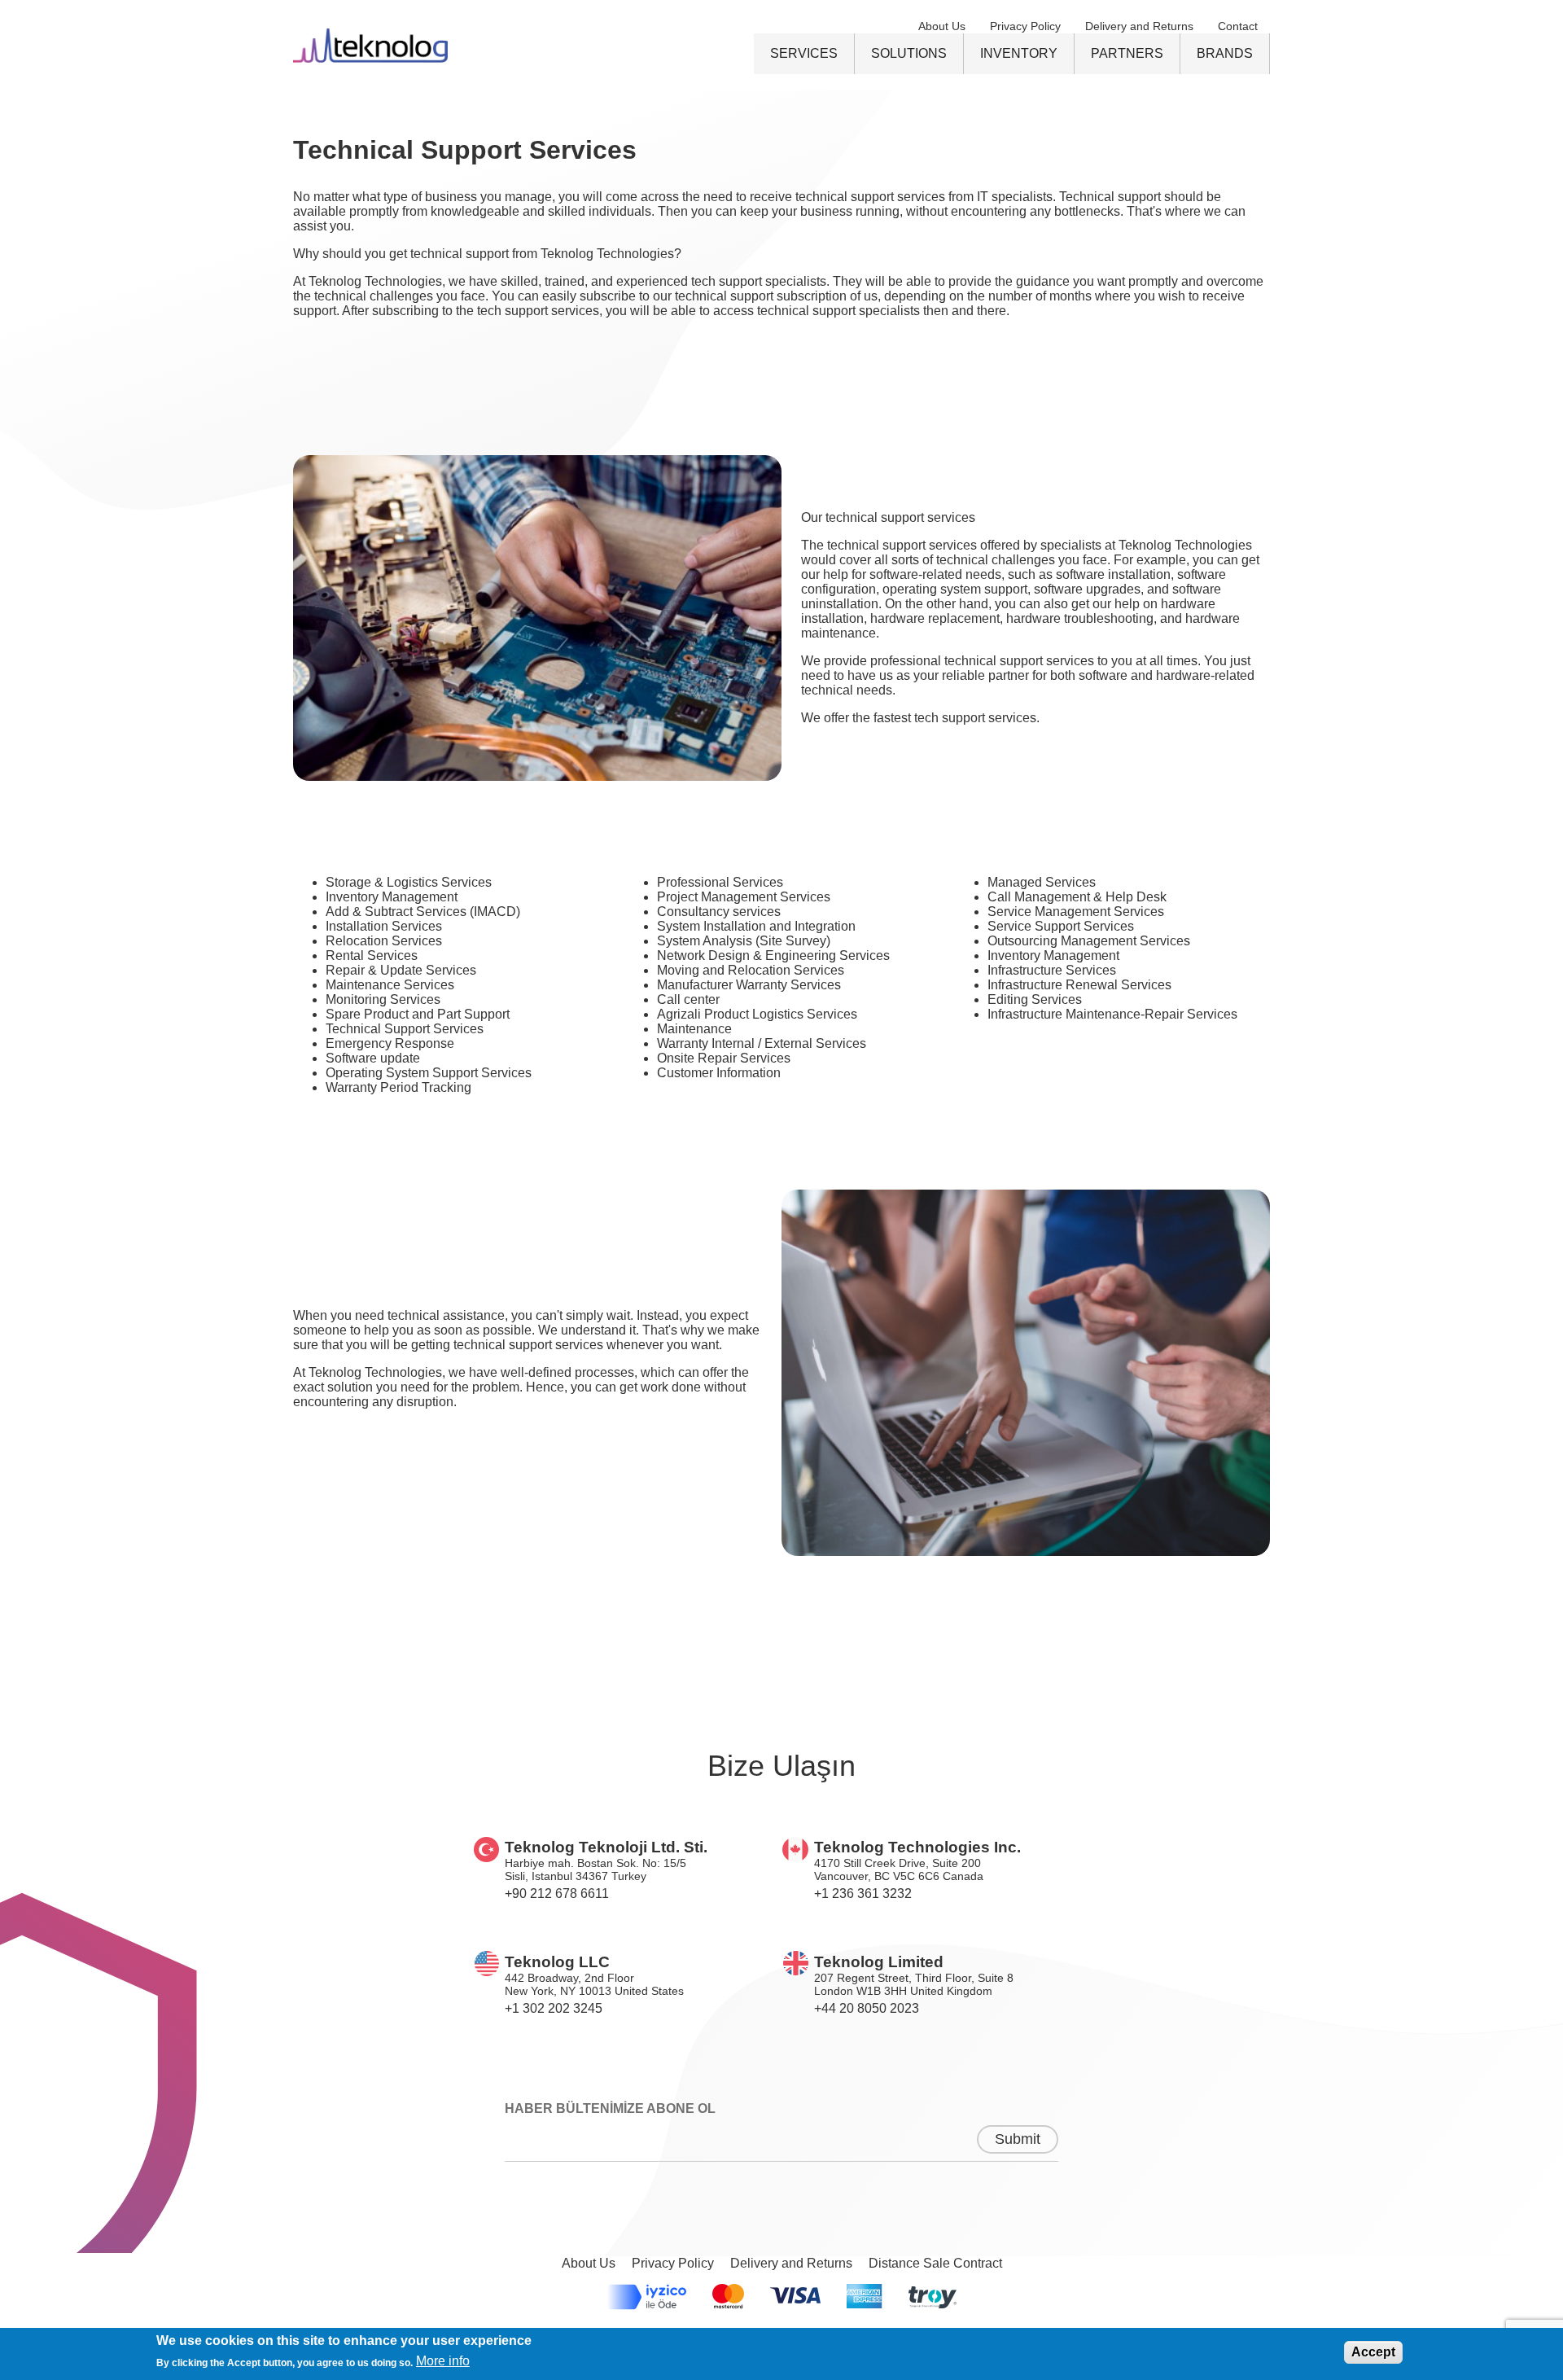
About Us (942, 26)
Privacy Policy (1025, 26)
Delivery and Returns (1139, 26)
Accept (1373, 2352)
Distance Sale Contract (935, 2263)
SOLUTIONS (909, 53)
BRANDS (1225, 53)
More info (443, 2361)
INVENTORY (1019, 53)
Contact (1238, 26)
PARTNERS (1127, 53)
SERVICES (804, 53)
